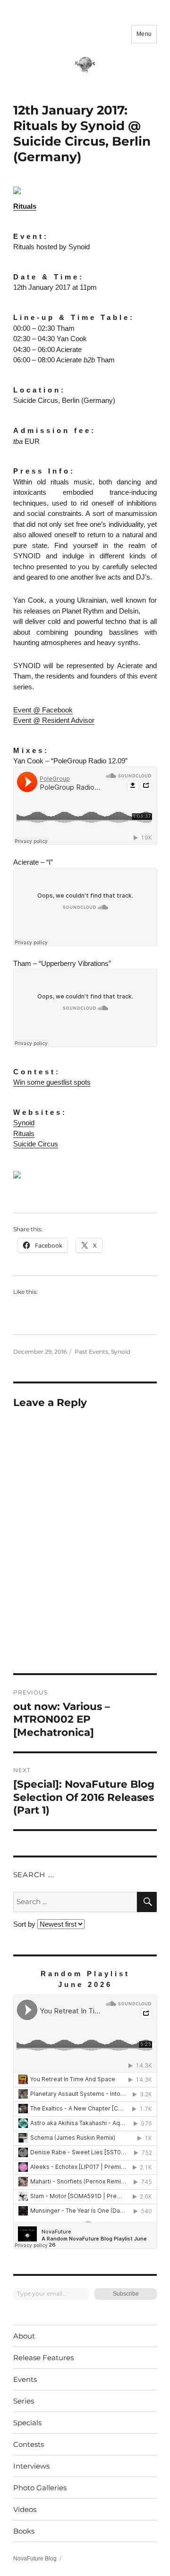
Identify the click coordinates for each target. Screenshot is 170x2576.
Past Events (91, 1352)
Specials (27, 2423)
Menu (144, 34)
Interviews (31, 2466)
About (24, 2336)
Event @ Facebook (43, 710)
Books (24, 2531)
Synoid (24, 1123)
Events (25, 2379)
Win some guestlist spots (52, 1082)
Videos (25, 2509)
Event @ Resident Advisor (54, 720)
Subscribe (126, 2294)
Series (24, 2401)
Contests (29, 2444)
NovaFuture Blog (35, 2559)
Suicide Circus (36, 1144)
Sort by (25, 1924)
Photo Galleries (40, 2488)
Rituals (25, 206)
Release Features (43, 2358)
